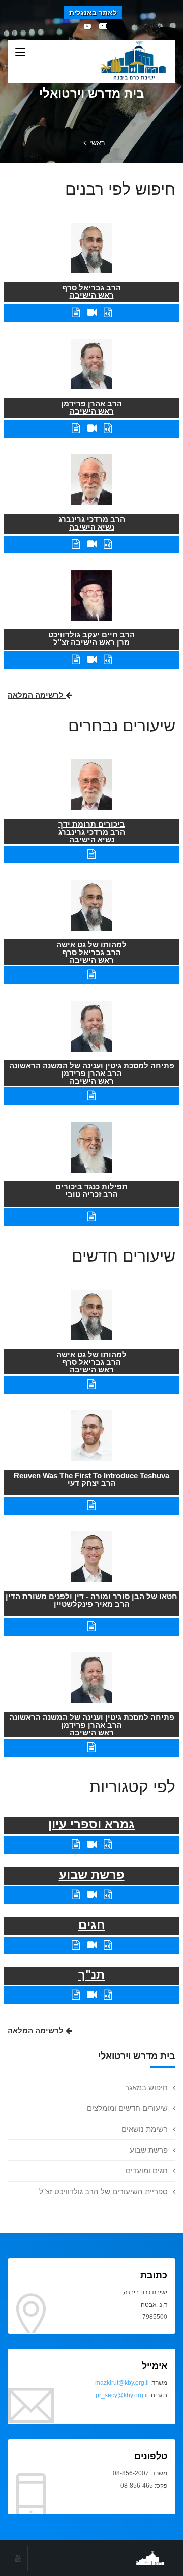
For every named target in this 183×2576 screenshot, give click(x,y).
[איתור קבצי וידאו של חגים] (92, 1945)
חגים (92, 1925)
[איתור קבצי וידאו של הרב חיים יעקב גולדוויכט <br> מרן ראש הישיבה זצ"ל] (92, 660)
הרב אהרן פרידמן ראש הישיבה (91, 407)
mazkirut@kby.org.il (122, 2383)
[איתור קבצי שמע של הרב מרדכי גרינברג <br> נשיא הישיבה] (108, 544)
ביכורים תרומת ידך (92, 824)
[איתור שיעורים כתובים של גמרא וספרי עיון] (76, 1844)
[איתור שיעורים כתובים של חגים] (76, 1945)
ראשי (97, 143)
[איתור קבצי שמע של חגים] (108, 1945)
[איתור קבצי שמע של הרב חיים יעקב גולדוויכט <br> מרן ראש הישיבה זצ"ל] (108, 660)
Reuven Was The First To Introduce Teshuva (91, 1475)
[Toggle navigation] (20, 53)
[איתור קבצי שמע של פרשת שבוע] (108, 1895)
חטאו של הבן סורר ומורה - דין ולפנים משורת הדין (91, 1596)
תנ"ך (91, 1974)
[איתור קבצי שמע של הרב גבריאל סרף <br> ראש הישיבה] (108, 312)
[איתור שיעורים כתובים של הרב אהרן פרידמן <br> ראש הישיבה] (76, 428)
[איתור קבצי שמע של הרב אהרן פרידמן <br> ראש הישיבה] (108, 428)
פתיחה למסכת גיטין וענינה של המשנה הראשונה (92, 1066)
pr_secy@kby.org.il (122, 2395)
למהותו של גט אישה (91, 945)
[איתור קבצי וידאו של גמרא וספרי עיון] (92, 1844)
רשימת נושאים (145, 2129)
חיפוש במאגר (146, 2087)
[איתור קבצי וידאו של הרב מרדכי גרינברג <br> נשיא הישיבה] (92, 544)
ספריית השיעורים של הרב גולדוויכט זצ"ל (103, 2191)
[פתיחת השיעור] (91, 854)
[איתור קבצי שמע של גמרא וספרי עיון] (108, 1844)
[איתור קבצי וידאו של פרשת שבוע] (92, 1895)
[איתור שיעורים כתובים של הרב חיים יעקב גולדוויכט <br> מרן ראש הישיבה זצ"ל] (76, 660)
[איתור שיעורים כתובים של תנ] (76, 1995)
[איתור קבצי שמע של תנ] (108, 1995)
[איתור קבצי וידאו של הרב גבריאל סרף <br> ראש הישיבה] (92, 312)
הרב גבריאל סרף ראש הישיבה (91, 291)
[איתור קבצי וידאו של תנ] (92, 1995)
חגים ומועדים (147, 2171)
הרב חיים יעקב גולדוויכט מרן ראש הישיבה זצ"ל (91, 638)
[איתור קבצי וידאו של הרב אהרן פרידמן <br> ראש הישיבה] (92, 428)
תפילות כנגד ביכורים (91, 1187)
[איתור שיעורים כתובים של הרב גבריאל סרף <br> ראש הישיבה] (76, 312)
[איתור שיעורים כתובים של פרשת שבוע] (76, 1895)
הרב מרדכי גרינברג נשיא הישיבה (92, 523)
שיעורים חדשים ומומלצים (127, 2108)
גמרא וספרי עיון (91, 1824)
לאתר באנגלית (93, 13)
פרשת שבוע (149, 2150)
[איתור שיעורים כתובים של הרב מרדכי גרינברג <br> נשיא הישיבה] (76, 544)
